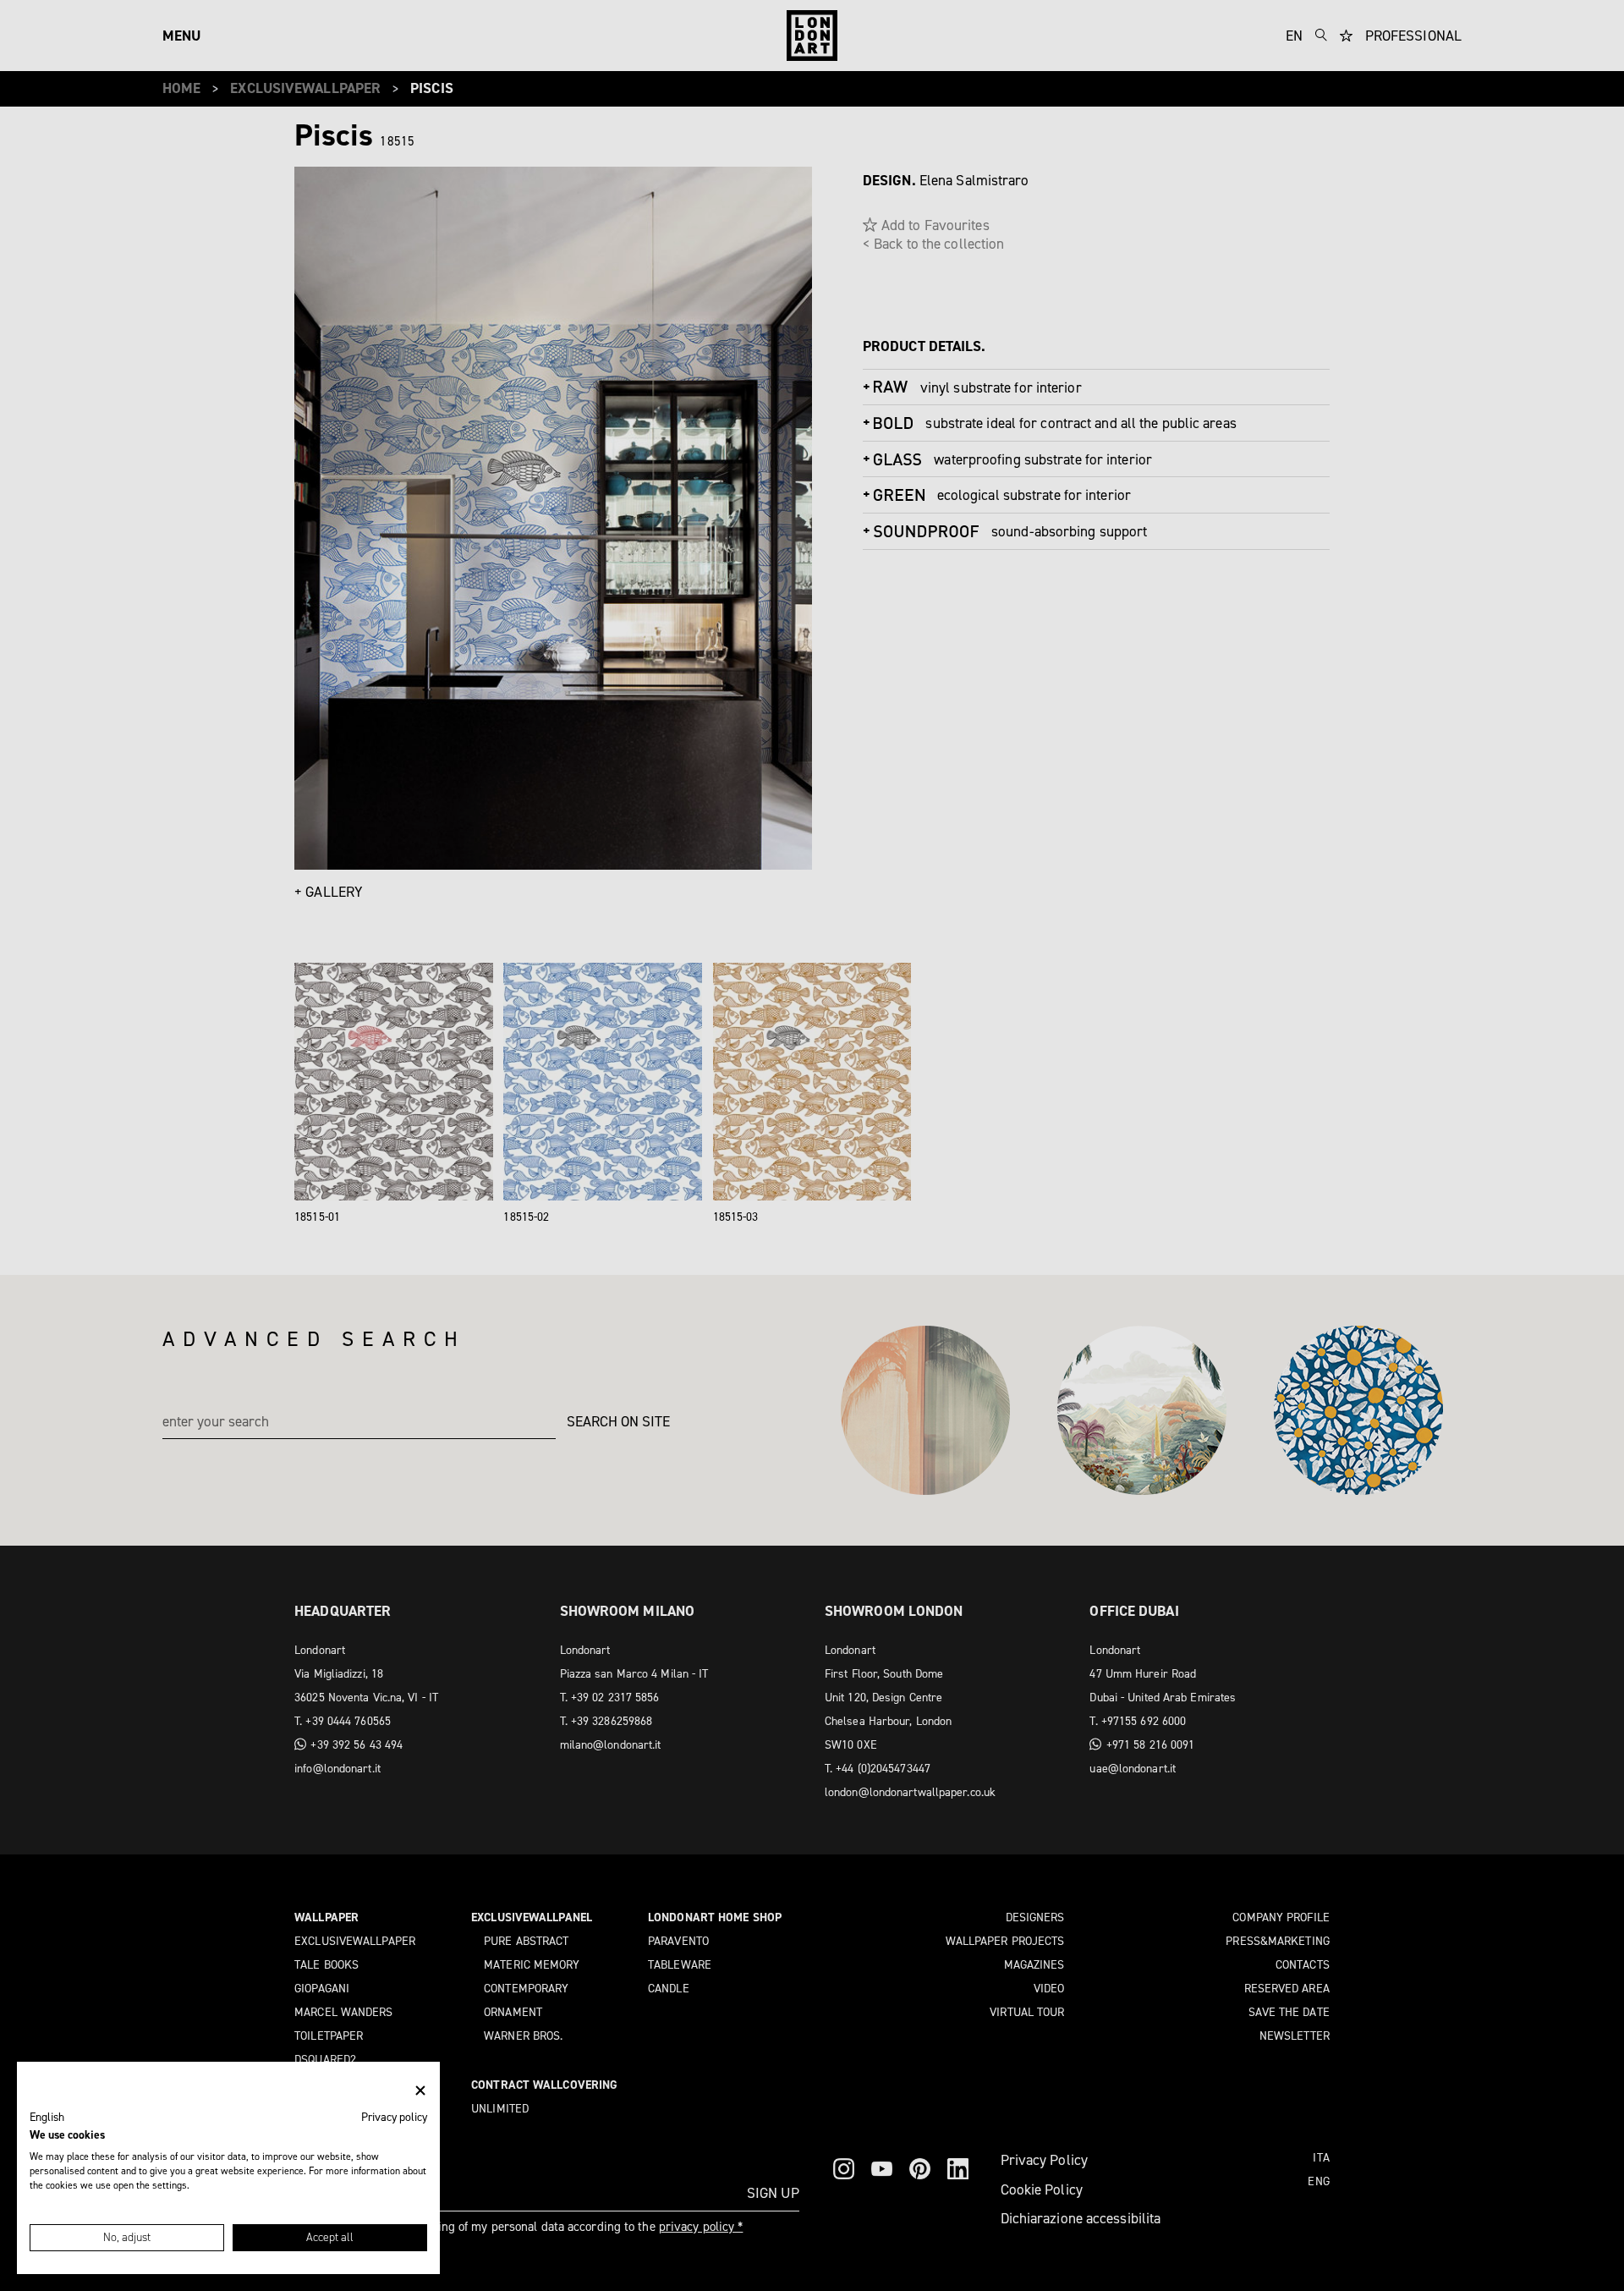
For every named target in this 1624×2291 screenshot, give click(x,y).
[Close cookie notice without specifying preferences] (420, 2091)
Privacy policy (394, 2117)
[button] (47, 2118)
